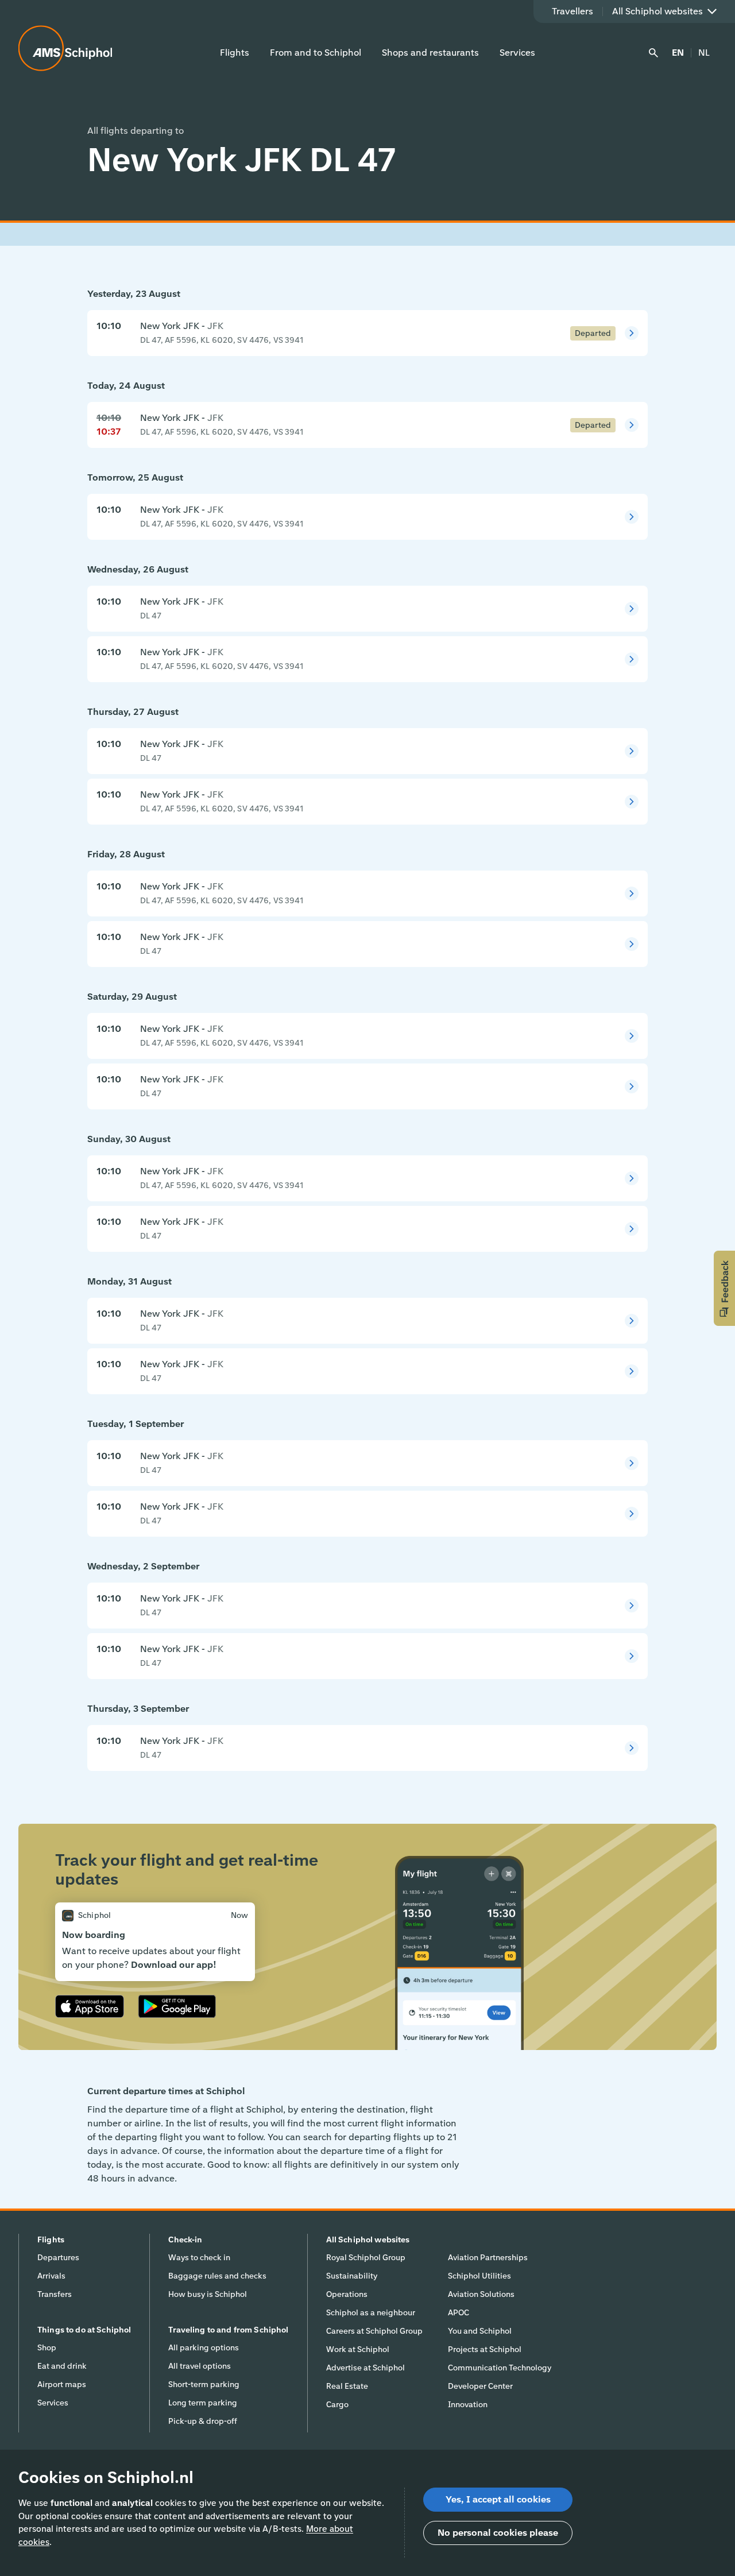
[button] (724, 1288)
